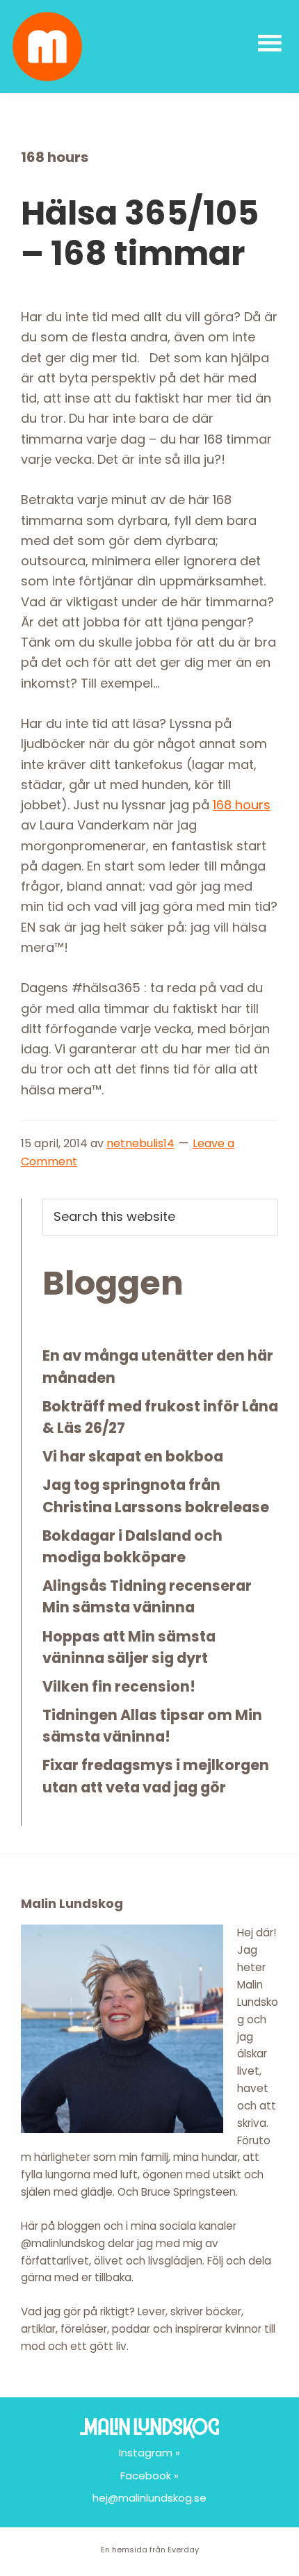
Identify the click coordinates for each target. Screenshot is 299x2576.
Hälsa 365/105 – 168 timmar (140, 233)
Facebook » (149, 2476)
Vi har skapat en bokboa (133, 1456)
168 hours (242, 805)
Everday (183, 2550)
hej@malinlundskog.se (149, 2498)
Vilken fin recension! (119, 1686)
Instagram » (149, 2453)
